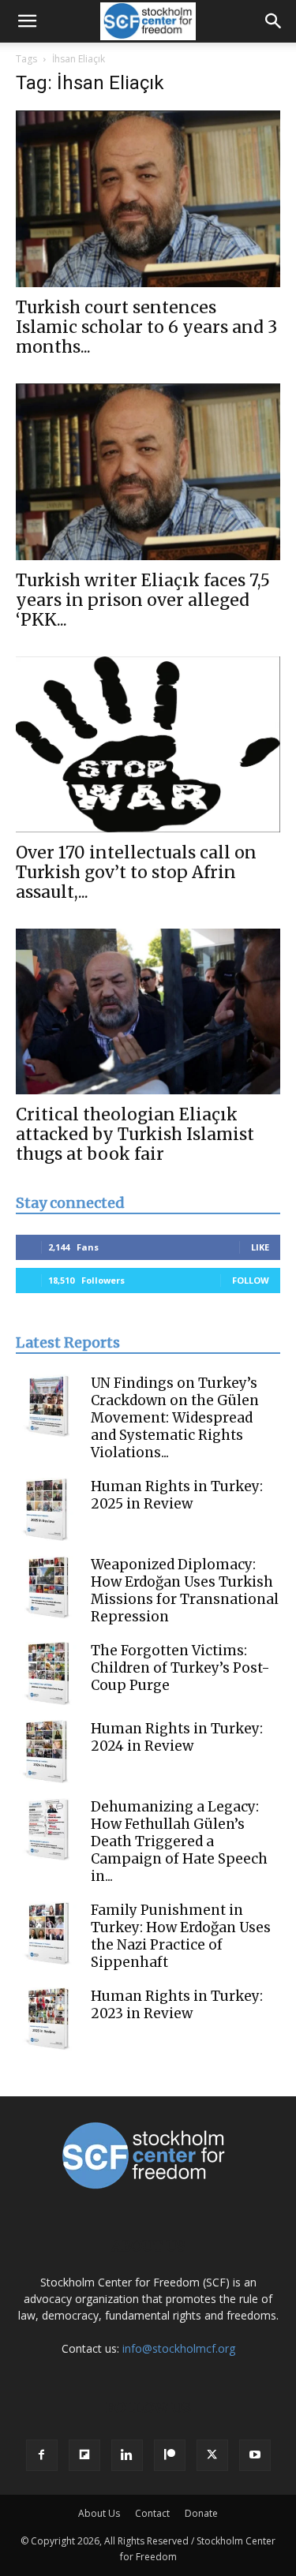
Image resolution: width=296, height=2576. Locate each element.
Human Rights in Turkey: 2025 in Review (177, 1495)
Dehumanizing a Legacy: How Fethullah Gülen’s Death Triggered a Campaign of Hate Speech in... (179, 1841)
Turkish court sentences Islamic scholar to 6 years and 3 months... (146, 327)
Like (260, 1247)
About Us (99, 2513)
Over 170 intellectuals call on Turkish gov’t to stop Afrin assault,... (136, 872)
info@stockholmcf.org (179, 2348)
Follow (251, 1280)
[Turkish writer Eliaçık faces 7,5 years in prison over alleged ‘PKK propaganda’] (148, 472)
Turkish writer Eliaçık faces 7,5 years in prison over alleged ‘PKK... (143, 600)
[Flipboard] (84, 2455)
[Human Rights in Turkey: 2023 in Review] (47, 2019)
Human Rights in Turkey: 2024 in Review (177, 1737)
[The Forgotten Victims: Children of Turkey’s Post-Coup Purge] (47, 1673)
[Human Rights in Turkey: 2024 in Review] (47, 1752)
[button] (27, 21)
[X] (212, 2455)
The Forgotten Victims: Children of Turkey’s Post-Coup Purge (180, 1668)
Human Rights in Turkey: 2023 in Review (177, 2005)
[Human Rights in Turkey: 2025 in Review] (47, 1509)
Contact (152, 2513)
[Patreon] (170, 2455)
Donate (201, 2513)
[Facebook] (42, 2455)
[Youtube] (255, 2455)
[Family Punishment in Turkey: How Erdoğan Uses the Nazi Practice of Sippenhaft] (47, 1933)
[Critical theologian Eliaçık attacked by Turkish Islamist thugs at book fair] (148, 1011)
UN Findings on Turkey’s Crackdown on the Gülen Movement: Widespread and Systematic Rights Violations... (175, 1418)
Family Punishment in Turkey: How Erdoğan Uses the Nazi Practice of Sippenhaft (181, 1936)
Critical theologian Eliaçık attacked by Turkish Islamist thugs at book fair (135, 1134)
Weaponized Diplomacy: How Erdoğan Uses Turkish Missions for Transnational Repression (185, 1591)
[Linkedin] (127, 2455)
